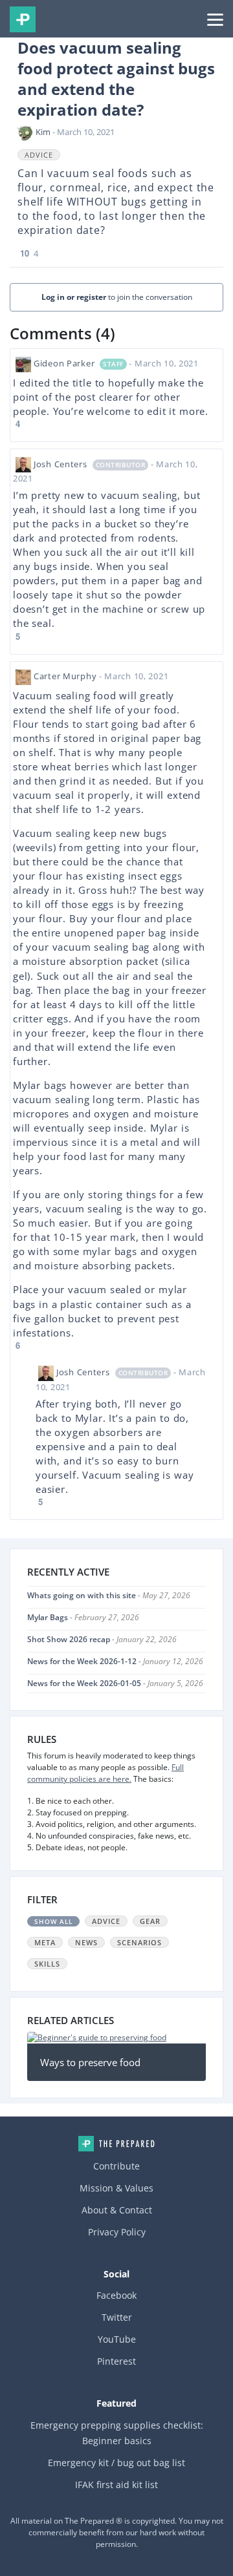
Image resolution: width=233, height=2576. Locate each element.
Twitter (117, 2317)
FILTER (42, 1899)
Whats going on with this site (82, 1595)
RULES (42, 1739)
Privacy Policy (117, 2232)
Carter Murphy (65, 676)
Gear (150, 1921)
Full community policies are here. (105, 1773)
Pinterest (116, 2361)
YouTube (117, 2339)
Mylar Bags (48, 1617)
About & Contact (117, 2210)
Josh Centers (61, 464)
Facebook (116, 2295)
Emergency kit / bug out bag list (116, 2463)
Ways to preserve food (90, 2062)
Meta (45, 1942)
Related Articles (71, 2020)
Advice (39, 155)
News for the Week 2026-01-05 (84, 1683)
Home (116, 2144)
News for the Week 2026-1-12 (82, 1661)
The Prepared (23, 19)
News (86, 1942)
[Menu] (215, 19)
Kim (43, 132)
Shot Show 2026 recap (69, 1639)
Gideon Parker (64, 363)
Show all (53, 1921)
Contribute (116, 2166)
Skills (47, 1964)
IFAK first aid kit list (116, 2485)
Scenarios (139, 1942)
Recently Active (68, 1572)
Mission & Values (116, 2188)
